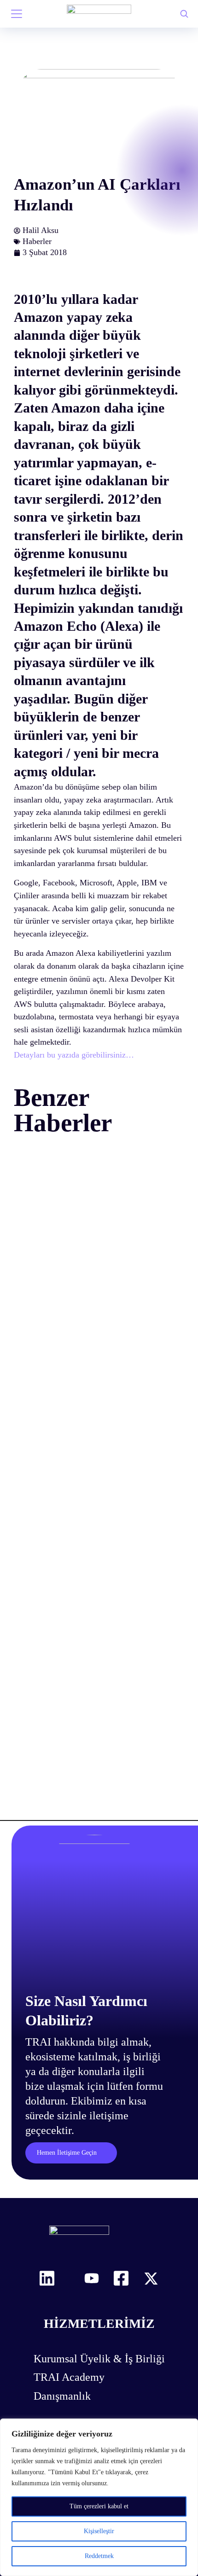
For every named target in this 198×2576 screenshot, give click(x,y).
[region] (99, 2497)
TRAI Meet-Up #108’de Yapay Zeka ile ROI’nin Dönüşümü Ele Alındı (93, 1357)
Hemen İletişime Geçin (69, 2214)
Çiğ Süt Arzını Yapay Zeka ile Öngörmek (84, 1804)
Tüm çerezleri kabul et (99, 2506)
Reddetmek (99, 2556)
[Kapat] (188, 2426)
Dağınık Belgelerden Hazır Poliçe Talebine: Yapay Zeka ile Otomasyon (88, 1585)
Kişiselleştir (99, 2531)
